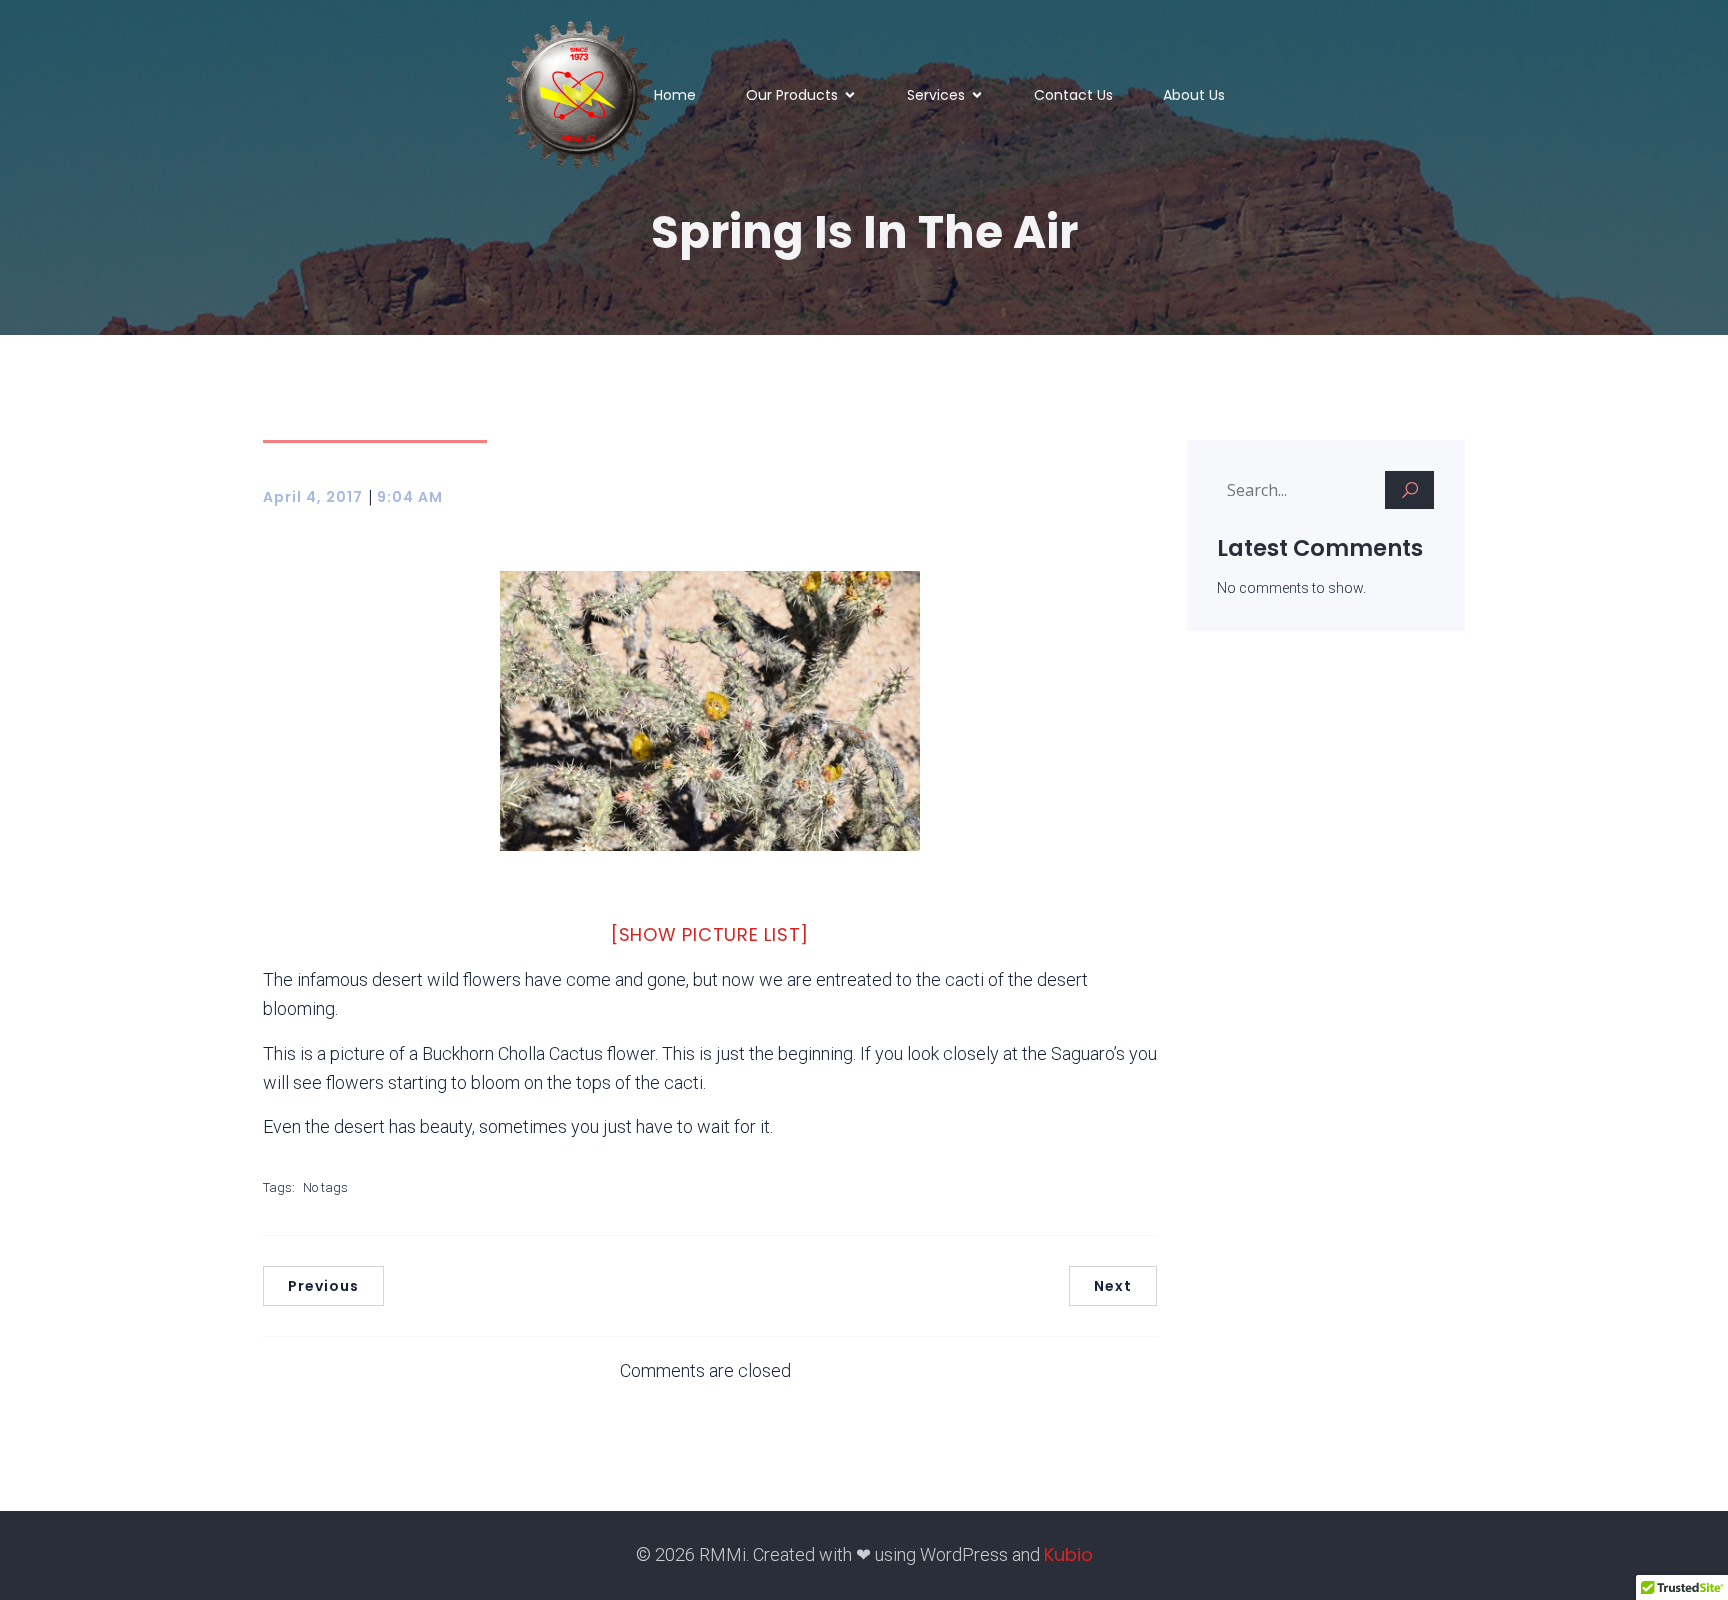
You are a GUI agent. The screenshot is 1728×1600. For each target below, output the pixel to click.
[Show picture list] (710, 934)
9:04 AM (410, 497)
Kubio (1068, 1554)
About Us (1194, 95)
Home (675, 95)
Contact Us (1073, 95)
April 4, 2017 (313, 497)
